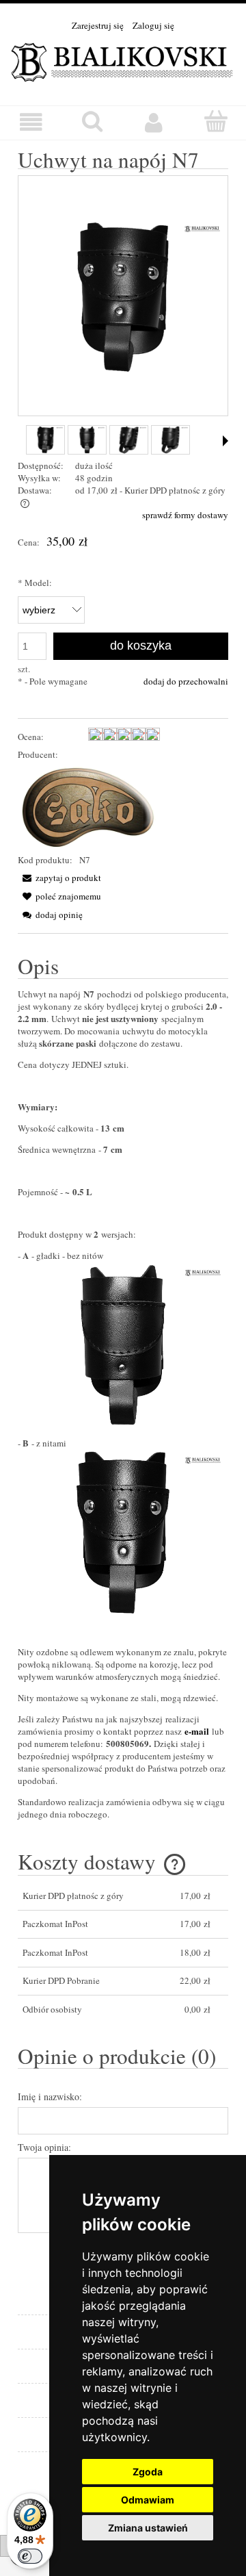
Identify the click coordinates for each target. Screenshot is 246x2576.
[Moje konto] (154, 122)
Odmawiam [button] (148, 2500)
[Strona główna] (123, 60)
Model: (35, 583)
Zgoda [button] (148, 2472)
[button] (31, 122)
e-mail (197, 1731)
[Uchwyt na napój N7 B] (45, 440)
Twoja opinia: (44, 2147)
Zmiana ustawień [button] (148, 2528)
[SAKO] (89, 806)
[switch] (30, 2556)
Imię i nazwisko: (50, 2096)
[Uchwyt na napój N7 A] (87, 440)
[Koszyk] (215, 121)
